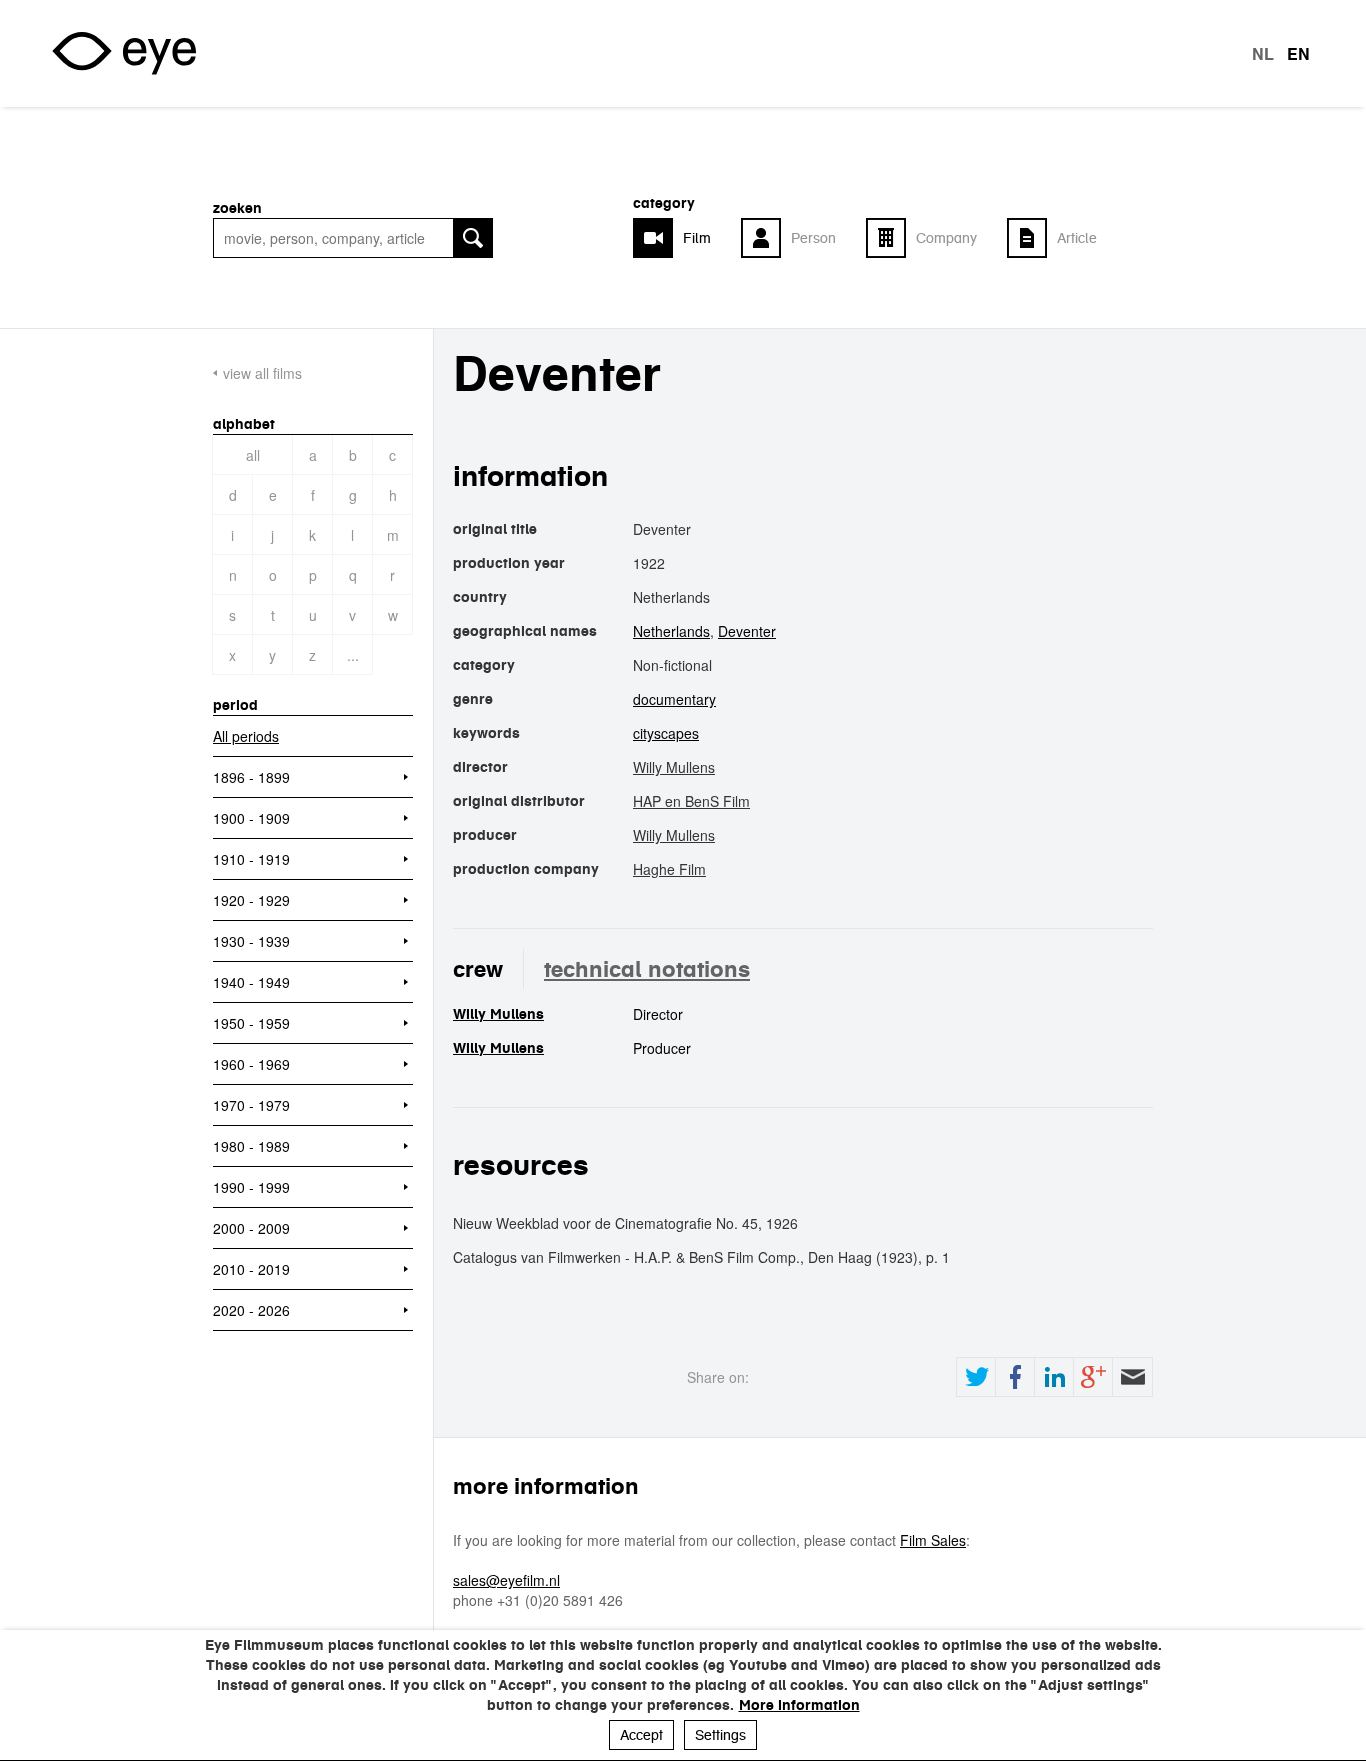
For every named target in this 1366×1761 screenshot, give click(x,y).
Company (946, 238)
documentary (674, 699)
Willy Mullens (674, 767)
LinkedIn (1054, 1377)
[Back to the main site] (124, 53)
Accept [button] (641, 1735)
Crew (478, 969)
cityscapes (666, 733)
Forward (1132, 1377)
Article (1077, 238)
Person (813, 238)
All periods (246, 736)
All (253, 455)
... (353, 655)
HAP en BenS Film (691, 801)
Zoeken (237, 208)
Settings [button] (720, 1735)
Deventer (747, 631)
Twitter (976, 1377)
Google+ (1093, 1377)
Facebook (1015, 1377)
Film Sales (933, 1540)
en (1298, 54)
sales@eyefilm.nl (506, 1580)
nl (1263, 54)
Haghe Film (669, 869)
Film (697, 238)
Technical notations (647, 969)
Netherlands (671, 631)
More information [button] (799, 1705)
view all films (262, 373)
